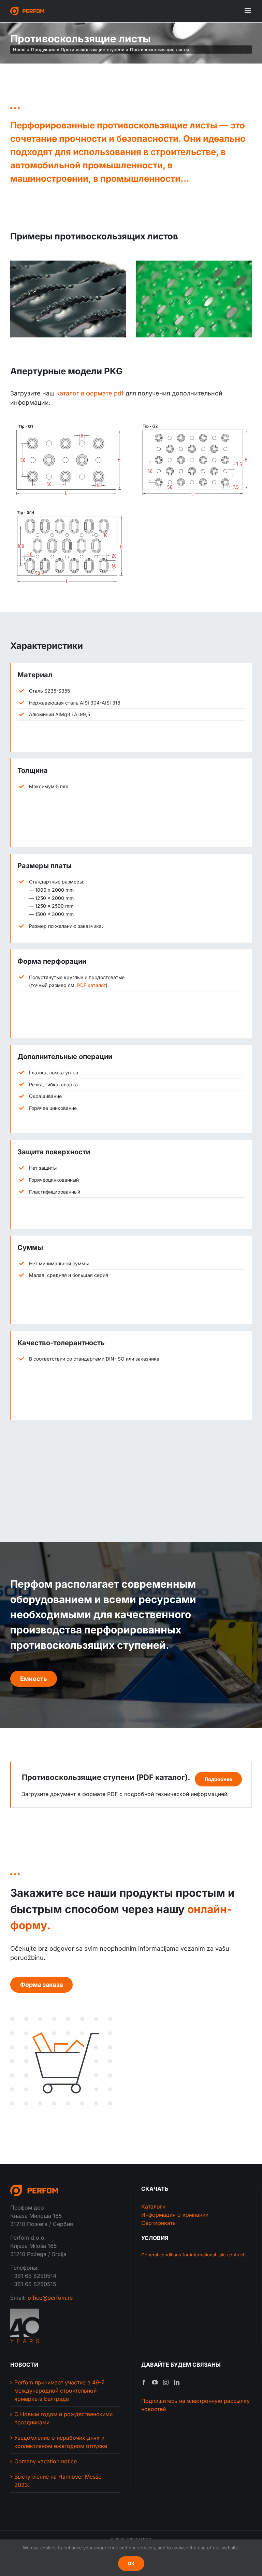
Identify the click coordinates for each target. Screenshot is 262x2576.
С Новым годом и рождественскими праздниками (63, 2418)
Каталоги (153, 2206)
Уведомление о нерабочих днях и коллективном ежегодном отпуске (61, 2442)
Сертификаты (159, 2223)
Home (19, 50)
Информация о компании (175, 2215)
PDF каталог (91, 985)
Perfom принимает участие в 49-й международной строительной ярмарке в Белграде (59, 2391)
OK (131, 2563)
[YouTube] (155, 2382)
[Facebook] (144, 2382)
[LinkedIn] (177, 2382)
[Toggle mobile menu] (248, 10)
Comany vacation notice (46, 2461)
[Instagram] (166, 2382)
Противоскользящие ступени (93, 50)
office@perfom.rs (50, 2298)
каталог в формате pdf (90, 393)
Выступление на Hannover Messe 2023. (58, 2481)
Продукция (43, 50)
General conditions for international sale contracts (194, 2255)
